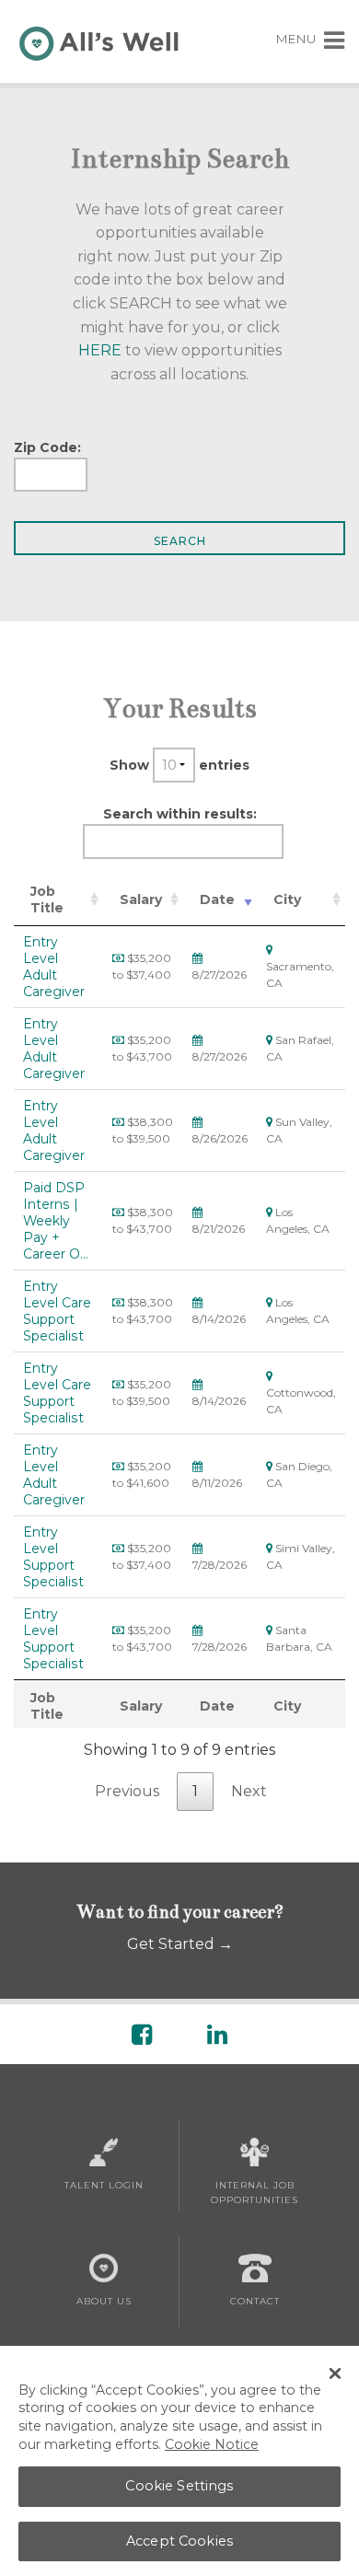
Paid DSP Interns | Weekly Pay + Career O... (56, 1221)
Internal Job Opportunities (255, 2193)
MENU (298, 39)
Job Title (47, 899)
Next (249, 1791)
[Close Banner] (335, 2373)
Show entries (179, 765)
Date (217, 899)
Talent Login (104, 2185)
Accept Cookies (179, 2541)
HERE (100, 350)
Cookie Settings (179, 2486)
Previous (127, 1791)
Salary (141, 899)
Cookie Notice (212, 2444)
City (287, 899)
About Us (104, 2301)
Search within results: (180, 814)
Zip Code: (47, 447)
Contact (255, 2301)
